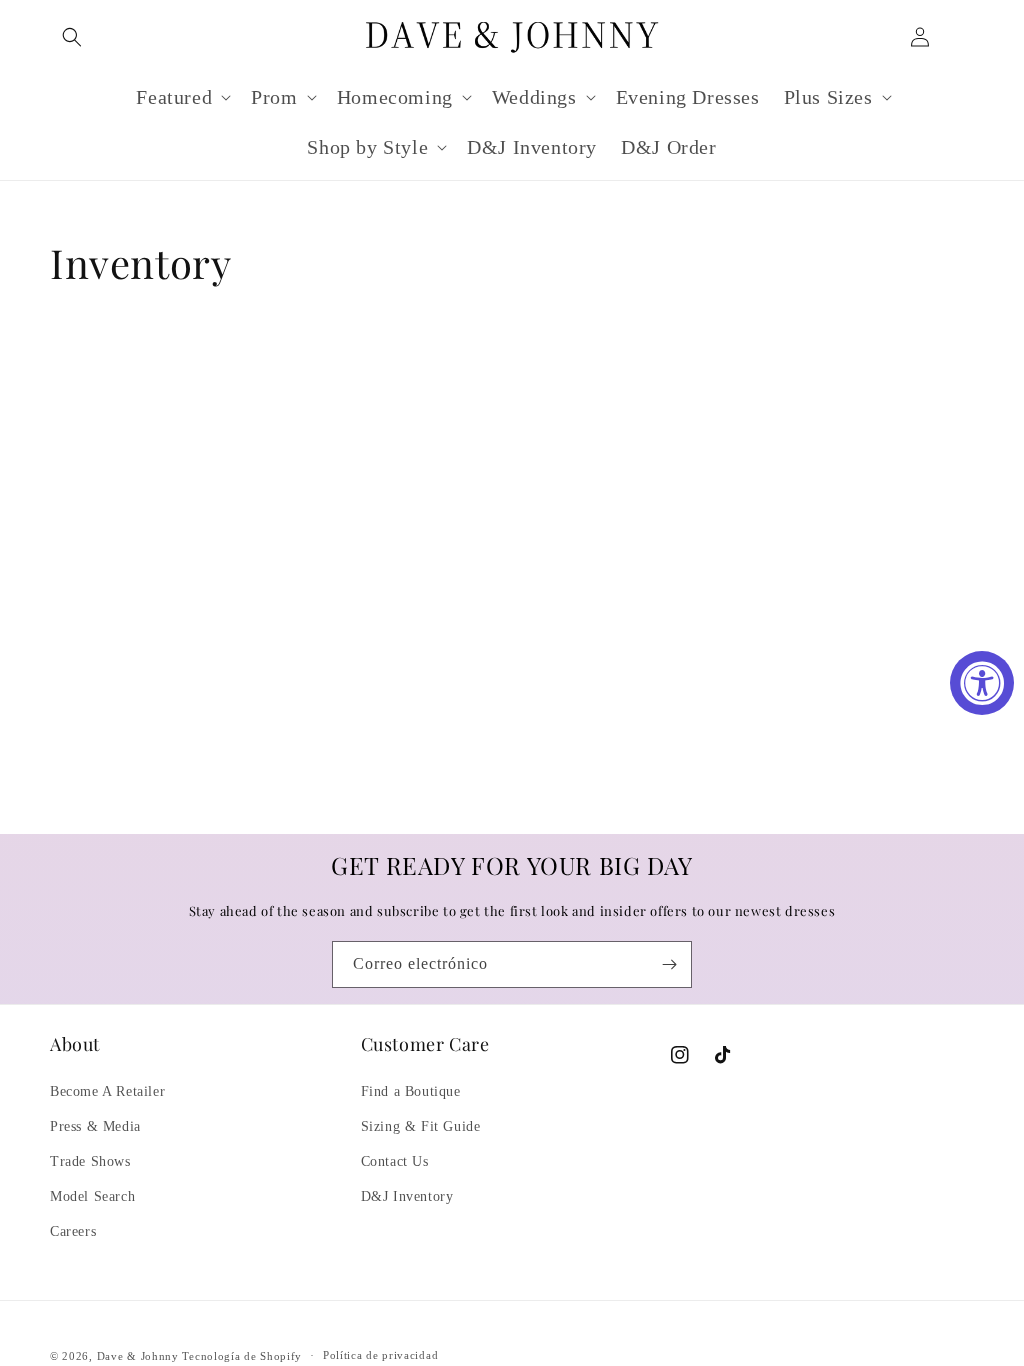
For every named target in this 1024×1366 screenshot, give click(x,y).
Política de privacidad (380, 1355)
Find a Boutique (411, 1091)
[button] (72, 37)
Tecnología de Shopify (242, 1356)
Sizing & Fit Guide (421, 1126)
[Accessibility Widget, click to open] (982, 683)
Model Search (92, 1196)
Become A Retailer (107, 1091)
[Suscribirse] (669, 964)
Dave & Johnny (138, 1356)
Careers (73, 1231)
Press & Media (95, 1126)
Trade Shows (90, 1161)
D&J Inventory (407, 1196)
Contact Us (395, 1161)
